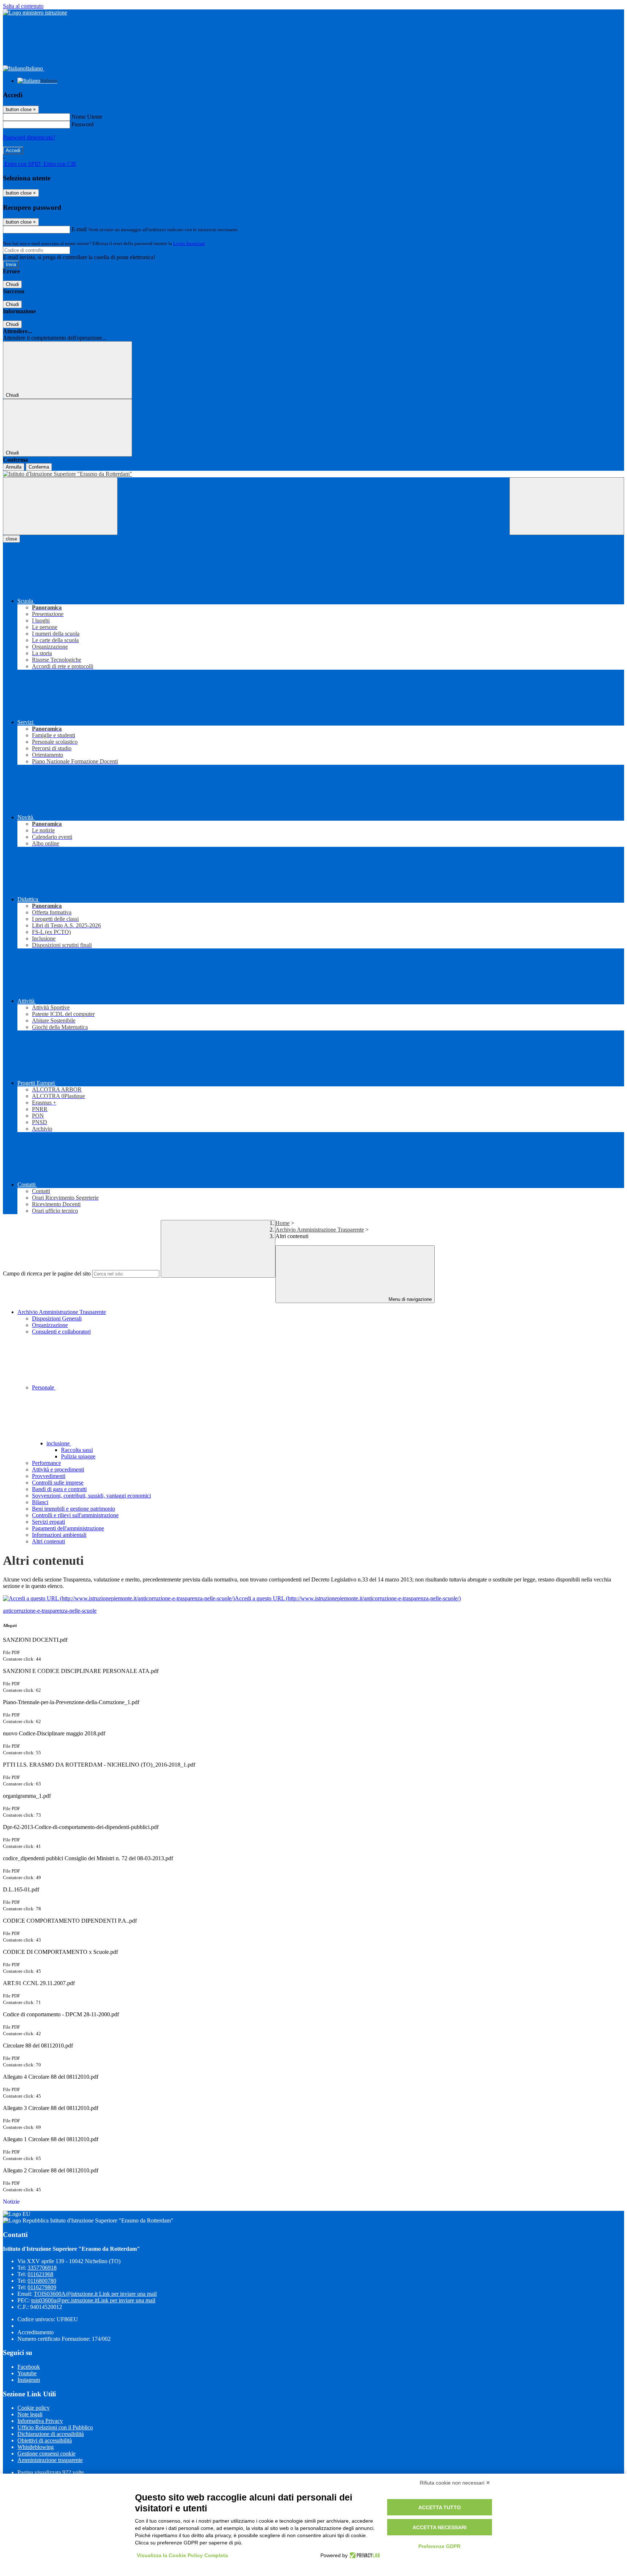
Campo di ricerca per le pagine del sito (47, 1273)
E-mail (79, 229)
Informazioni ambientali (59, 1535)
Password (83, 124)
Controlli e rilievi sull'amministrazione (75, 1515)
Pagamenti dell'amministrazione (68, 1528)
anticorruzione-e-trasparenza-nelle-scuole (50, 1611)
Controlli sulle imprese (58, 1483)
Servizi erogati (48, 1522)
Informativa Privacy (40, 2421)
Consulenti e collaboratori (61, 1332)
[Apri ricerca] (567, 506)
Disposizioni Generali (57, 1318)
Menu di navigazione (409, 1299)
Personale (44, 1387)
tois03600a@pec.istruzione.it (93, 2300)
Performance (46, 1463)
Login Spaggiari (189, 243)
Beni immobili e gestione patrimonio (73, 1509)
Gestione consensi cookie (46, 2453)
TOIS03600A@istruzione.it (95, 2294)
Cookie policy (34, 2408)
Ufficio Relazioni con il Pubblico (55, 2427)
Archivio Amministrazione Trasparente (320, 1230)
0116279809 (42, 2287)
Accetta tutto (440, 2507)
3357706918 (42, 2268)
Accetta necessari (440, 2527)
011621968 (40, 2274)
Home (282, 1223)
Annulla (14, 467)
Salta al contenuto (23, 6)
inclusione (59, 1443)
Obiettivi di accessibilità (45, 2440)
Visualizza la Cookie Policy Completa (182, 2555)
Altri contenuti (48, 1541)
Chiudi (12, 284)
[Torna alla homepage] (313, 474)
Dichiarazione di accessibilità (51, 2434)
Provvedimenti (49, 1476)
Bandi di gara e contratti (59, 1489)
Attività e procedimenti (58, 1469)
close (11, 539)
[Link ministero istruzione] (35, 13)
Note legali (30, 2414)
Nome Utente (87, 117)
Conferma (39, 467)
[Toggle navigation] (60, 506)
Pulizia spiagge (78, 1456)
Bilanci (40, 1502)
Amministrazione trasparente (50, 2460)
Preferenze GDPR (439, 2546)
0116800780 (42, 2281)
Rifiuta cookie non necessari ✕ (455, 2483)
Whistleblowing (36, 2447)
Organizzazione (50, 1325)
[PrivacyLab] (364, 2555)
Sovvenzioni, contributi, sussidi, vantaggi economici (91, 1496)
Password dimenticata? (29, 137)
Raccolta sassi (77, 1450)
